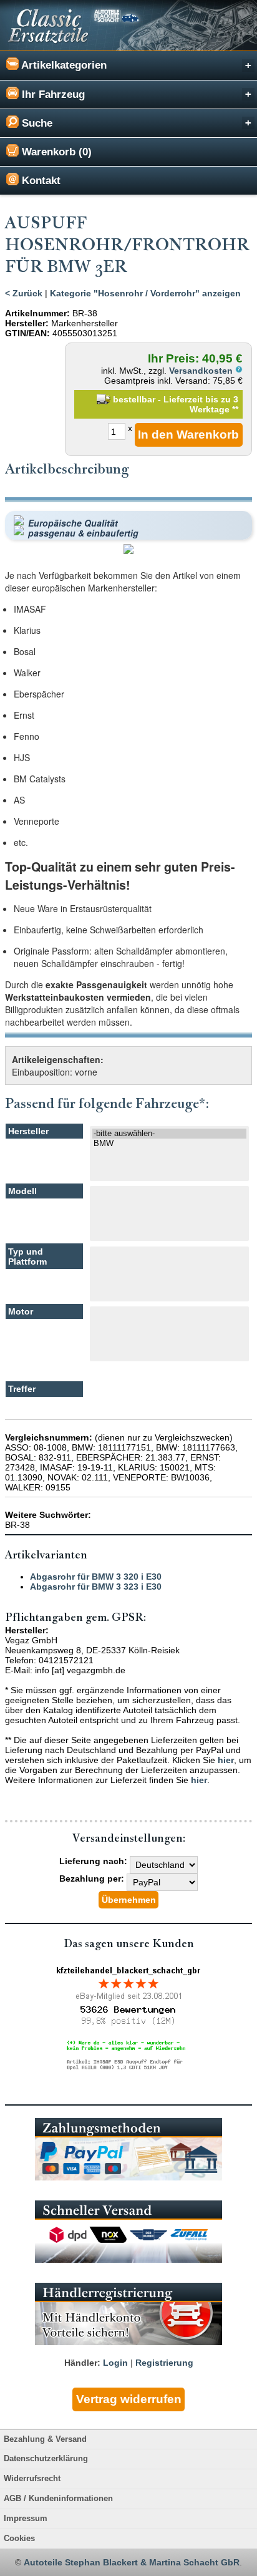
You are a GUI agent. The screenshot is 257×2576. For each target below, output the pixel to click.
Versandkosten (202, 371)
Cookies (19, 2539)
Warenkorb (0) (55, 152)
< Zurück (24, 293)
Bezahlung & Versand (45, 2439)
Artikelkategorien (63, 65)
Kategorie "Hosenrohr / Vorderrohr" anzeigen (145, 293)
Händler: (82, 2363)
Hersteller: (27, 323)
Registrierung (164, 2363)
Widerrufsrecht (32, 2479)
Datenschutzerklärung (46, 2459)
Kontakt (40, 181)
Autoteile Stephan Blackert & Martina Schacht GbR (132, 2562)
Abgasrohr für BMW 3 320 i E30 (96, 1577)
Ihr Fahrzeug (52, 95)
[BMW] (169, 1144)
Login (115, 2363)
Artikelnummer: (37, 313)
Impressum (26, 2519)
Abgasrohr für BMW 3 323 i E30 (96, 1587)
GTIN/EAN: (27, 333)
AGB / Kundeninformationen (58, 2499)
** (235, 409)
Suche (36, 123)
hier (226, 1760)
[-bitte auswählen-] (169, 1134)
